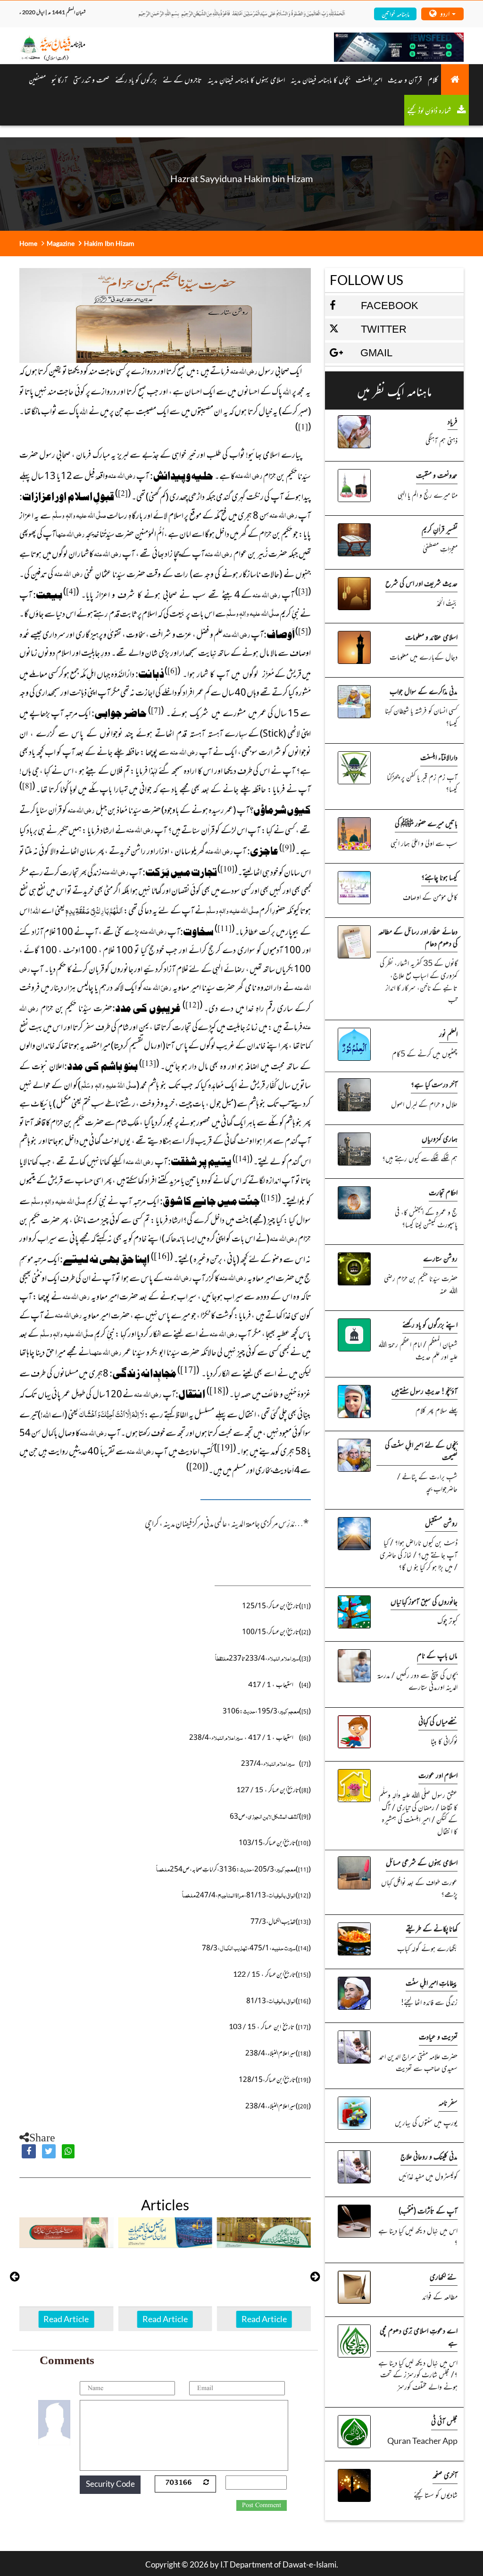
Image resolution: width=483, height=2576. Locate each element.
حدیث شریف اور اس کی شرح (421, 583)
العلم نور (448, 1033)
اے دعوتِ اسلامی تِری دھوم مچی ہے (419, 2336)
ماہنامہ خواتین (396, 13)
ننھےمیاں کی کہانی (438, 1721)
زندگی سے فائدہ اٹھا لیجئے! (429, 2002)
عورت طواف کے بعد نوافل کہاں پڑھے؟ (419, 1888)
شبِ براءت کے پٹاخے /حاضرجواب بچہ (427, 1482)
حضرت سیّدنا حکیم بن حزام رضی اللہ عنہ (421, 1284)
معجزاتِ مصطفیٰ (440, 548)
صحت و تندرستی (91, 79)
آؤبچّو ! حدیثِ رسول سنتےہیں (425, 1391)
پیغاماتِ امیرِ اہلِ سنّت (432, 1982)
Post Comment (262, 2505)
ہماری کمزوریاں (440, 1138)
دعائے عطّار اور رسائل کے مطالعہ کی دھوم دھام (418, 937)
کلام (433, 79)
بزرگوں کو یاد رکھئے (136, 79)
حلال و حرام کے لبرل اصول (424, 1104)
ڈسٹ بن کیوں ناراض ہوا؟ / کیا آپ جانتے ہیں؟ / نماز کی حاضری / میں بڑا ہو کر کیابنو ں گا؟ (419, 1554)
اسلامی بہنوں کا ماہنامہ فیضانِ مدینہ (246, 79)
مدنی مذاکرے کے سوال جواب (424, 691)
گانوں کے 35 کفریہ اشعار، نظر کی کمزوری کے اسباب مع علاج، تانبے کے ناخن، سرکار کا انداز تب (419, 981)
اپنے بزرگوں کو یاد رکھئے (430, 1324)
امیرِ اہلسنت (369, 79)
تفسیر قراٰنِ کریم (440, 529)
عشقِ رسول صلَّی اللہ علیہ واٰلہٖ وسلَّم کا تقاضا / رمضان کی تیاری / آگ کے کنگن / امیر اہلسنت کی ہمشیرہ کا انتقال (418, 1813)
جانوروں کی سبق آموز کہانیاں (424, 1601)
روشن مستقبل (441, 1523)
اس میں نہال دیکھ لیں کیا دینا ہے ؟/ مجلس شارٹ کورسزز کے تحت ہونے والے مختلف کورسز (418, 2374)
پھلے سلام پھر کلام (437, 1410)
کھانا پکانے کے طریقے (432, 1928)
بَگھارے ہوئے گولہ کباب (427, 1948)
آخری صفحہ (445, 2475)
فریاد (453, 421)
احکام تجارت (443, 1192)
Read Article (68, 2319)
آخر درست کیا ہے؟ (434, 1084)
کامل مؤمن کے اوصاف (430, 897)
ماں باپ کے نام (437, 1655)
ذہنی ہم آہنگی (441, 440)
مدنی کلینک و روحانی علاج (429, 2156)
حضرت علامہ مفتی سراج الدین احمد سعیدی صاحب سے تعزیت (418, 2062)
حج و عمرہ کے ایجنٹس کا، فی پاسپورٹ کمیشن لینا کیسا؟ (426, 1218)
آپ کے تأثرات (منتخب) (428, 2210)
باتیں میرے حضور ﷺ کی (426, 823)
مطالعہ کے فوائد (440, 2296)
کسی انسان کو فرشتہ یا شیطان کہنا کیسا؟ (421, 716)
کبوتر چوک (447, 1620)
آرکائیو (59, 79)
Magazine (61, 243)
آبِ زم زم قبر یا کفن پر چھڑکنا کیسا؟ (422, 783)
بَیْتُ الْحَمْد (447, 603)
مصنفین (37, 79)
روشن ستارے (440, 1258)
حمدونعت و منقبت (437, 475)
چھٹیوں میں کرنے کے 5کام (425, 1053)
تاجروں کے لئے (182, 79)
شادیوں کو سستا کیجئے (436, 2494)
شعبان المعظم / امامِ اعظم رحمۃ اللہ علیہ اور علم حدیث (418, 1350)
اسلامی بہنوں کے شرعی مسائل (422, 1862)
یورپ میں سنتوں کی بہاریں (426, 2122)
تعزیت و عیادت (438, 2036)
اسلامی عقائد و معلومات (431, 637)
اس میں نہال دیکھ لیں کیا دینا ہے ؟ (418, 2236)
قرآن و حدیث (405, 79)
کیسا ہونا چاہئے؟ (439, 877)
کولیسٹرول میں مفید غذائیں (428, 2176)
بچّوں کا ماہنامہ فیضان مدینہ (320, 79)
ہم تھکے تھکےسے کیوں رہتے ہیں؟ (420, 1158)
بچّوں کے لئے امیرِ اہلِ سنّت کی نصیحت (421, 1451)
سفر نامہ (448, 2102)
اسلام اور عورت (438, 1775)
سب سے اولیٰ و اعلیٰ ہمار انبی (424, 843)
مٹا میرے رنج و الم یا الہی (428, 495)
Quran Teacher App (422, 2441)
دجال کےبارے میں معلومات (424, 656)
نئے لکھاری (444, 2276)
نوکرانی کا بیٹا (444, 1741)
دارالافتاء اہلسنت (439, 757)
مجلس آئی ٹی (444, 2421)
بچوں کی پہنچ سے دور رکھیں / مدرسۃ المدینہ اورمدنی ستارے (417, 1681)
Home (28, 243)
